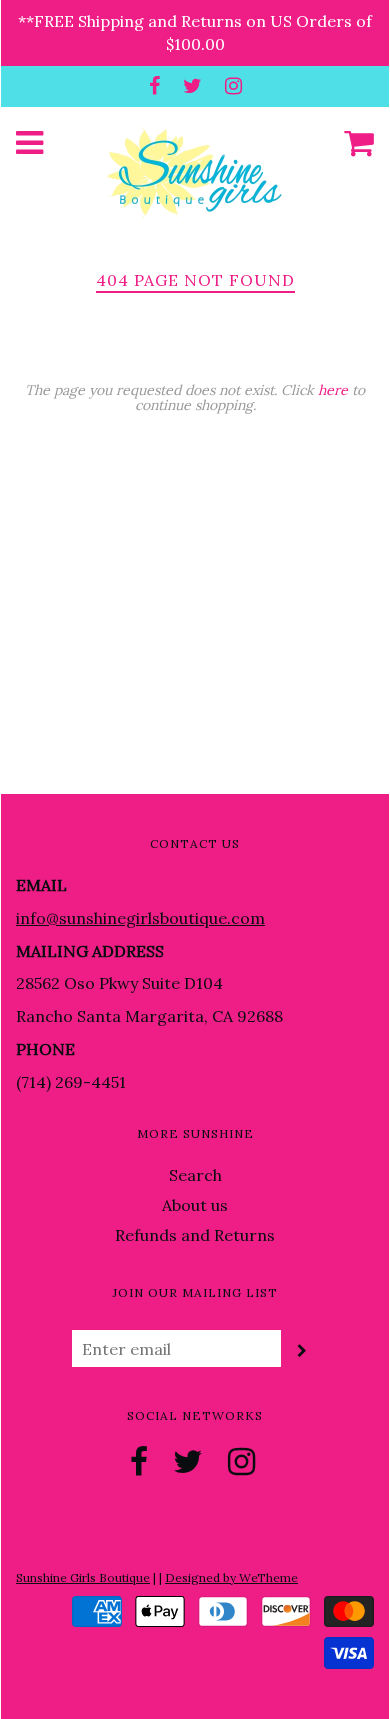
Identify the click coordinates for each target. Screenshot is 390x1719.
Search (195, 1175)
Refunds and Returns (195, 1235)
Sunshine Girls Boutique (83, 1577)
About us (195, 1205)
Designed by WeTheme (231, 1577)
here (333, 390)
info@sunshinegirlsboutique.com (140, 918)
